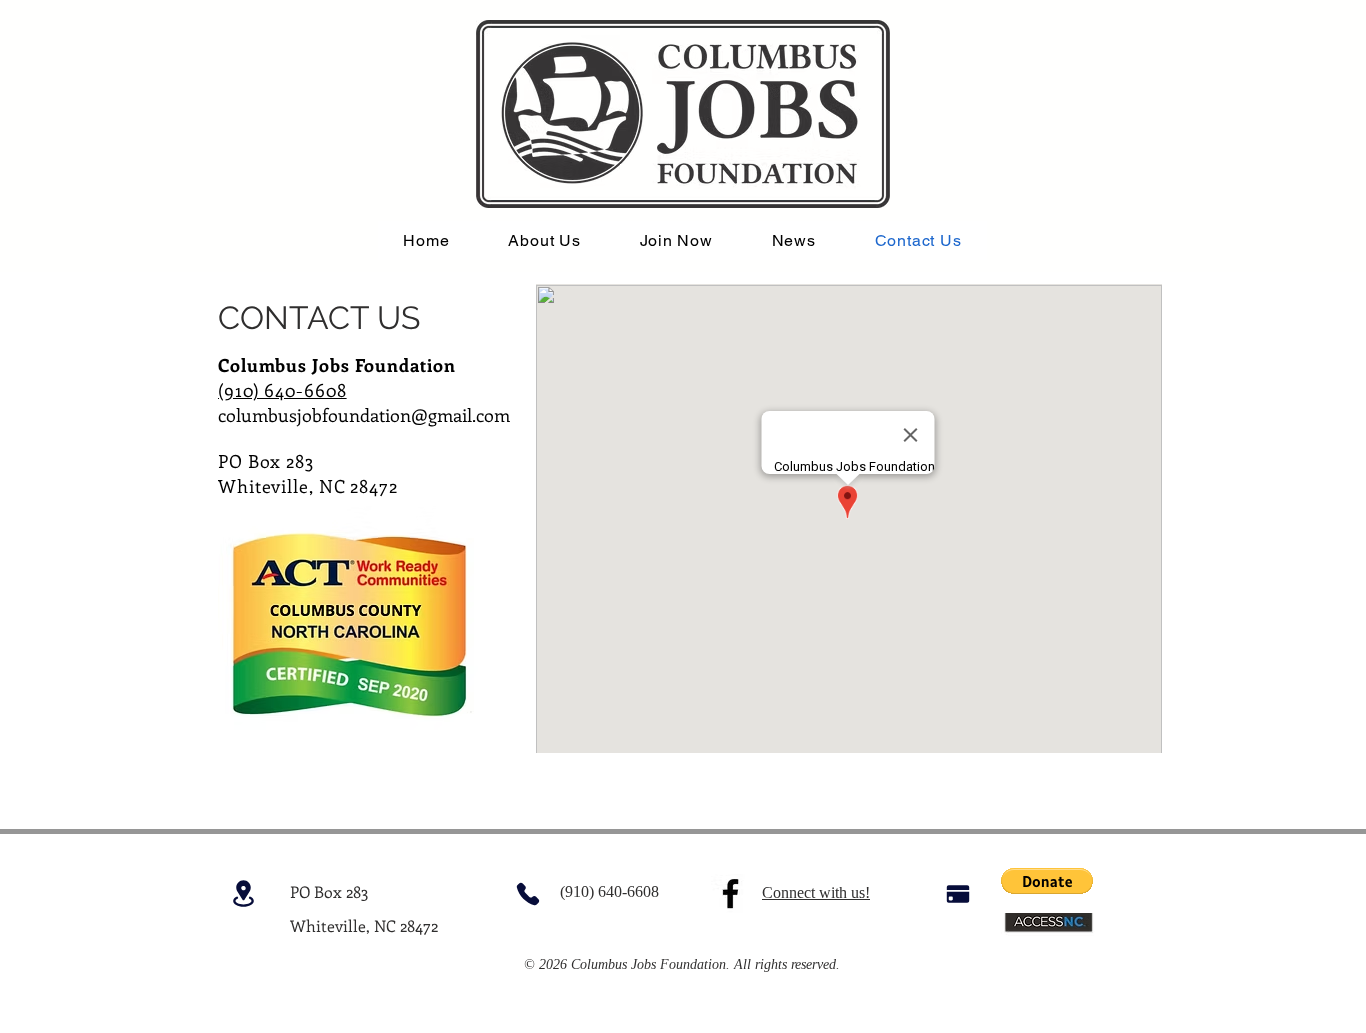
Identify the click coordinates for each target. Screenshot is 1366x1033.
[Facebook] (730, 893)
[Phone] (527, 893)
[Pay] (957, 893)
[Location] (243, 893)
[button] (1047, 881)
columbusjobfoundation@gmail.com (364, 415)
